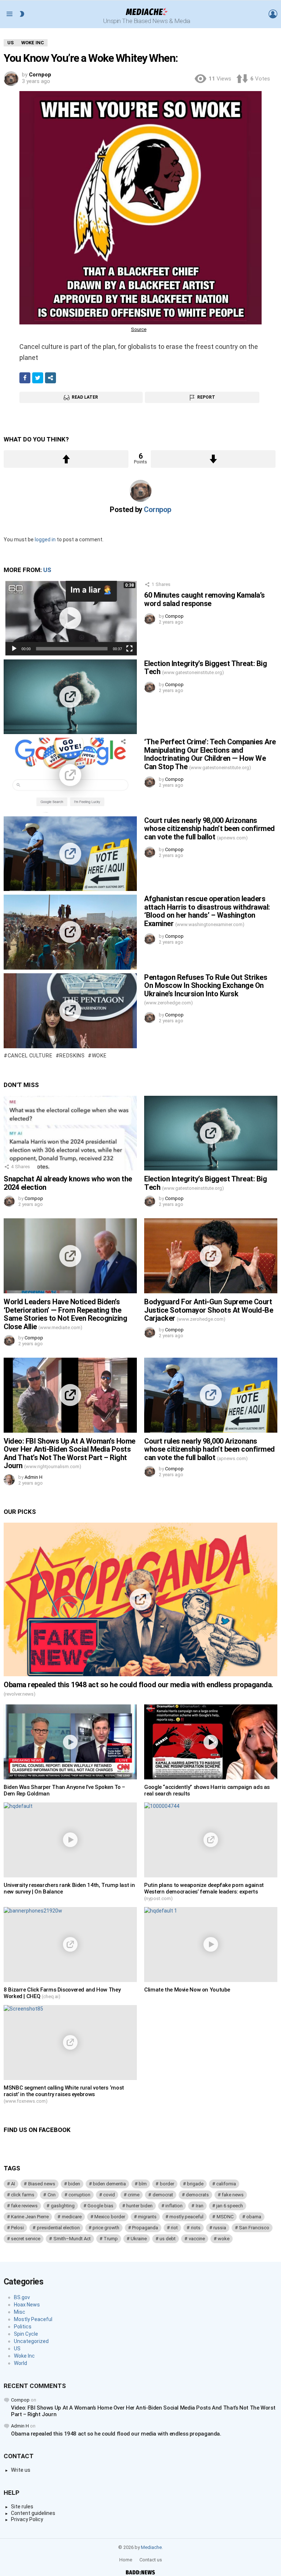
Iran (200, 2206)
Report (206, 397)
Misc (20, 2312)
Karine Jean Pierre (30, 2217)
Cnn (52, 2195)
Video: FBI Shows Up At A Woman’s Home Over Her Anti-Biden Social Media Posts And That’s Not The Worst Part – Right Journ (70, 1454)
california (226, 2184)
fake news (233, 2195)
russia (220, 2228)
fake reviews (24, 2206)
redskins (72, 1056)
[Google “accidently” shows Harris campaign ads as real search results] (211, 1742)
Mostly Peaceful (33, 2319)
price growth (106, 2228)
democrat (163, 2195)
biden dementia (109, 2184)
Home (126, 2560)
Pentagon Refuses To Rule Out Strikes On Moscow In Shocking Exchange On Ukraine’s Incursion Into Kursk (206, 989)
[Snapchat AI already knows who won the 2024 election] (70, 1133)
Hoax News (27, 2305)
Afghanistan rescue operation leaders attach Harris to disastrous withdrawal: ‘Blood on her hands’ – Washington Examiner (207, 911)
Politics (23, 2327)
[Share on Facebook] (25, 378)
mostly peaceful (186, 2217)
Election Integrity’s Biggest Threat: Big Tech (205, 668)
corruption (79, 2195)
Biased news (42, 2184)
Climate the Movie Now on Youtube (187, 1990)
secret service (26, 2239)
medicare (72, 2217)
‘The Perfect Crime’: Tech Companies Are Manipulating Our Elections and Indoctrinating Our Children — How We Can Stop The (210, 754)
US (47, 570)
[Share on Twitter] (38, 378)
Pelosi (17, 2228)
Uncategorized (31, 2341)
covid (109, 2195)
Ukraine (139, 2239)
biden (74, 2184)
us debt (168, 2239)
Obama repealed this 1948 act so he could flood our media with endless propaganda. (138, 1688)
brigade (195, 2184)
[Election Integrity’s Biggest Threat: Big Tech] (70, 697)
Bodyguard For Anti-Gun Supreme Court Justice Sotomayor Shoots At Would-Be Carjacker (209, 1310)
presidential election (58, 2228)
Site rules (22, 2507)
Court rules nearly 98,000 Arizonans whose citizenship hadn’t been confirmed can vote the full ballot (209, 829)
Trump (111, 2239)
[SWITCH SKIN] (22, 14)
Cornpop (20, 2400)
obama (254, 2217)
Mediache (151, 2547)
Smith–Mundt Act (72, 2239)
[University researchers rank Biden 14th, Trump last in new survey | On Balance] (70, 1840)
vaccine (197, 2239)
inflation (174, 2206)
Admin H (20, 2426)
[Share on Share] (50, 378)
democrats (197, 2195)
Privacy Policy (27, 2519)
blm (143, 2184)
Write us (21, 2470)
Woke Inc (24, 2356)
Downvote (213, 459)
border (167, 2184)
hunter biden (139, 2206)
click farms (23, 2195)
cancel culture (30, 1056)
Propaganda (145, 2228)
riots (196, 2228)
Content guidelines (33, 2513)
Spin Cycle (26, 2334)
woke (99, 1056)
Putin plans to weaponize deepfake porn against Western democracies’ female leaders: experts (204, 1891)
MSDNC (225, 2217)
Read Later (85, 397)
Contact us (151, 2560)
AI (13, 2184)
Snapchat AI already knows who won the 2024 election (68, 1183)
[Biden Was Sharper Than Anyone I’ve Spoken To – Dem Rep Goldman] (70, 1742)
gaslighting (63, 2206)
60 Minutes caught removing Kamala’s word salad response (205, 599)
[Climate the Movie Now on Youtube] (211, 1945)
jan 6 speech (230, 2206)
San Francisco (254, 2228)
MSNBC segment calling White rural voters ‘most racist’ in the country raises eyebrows (64, 2094)
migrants (147, 2217)
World (20, 2363)
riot (174, 2228)
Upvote (66, 459)
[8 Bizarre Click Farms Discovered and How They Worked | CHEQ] (70, 1945)
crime (134, 2195)
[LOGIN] (273, 14)
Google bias (100, 2206)
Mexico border (110, 2217)
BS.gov (22, 2297)
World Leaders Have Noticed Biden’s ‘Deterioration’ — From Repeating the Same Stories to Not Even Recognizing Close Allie (65, 1314)
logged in (45, 539)
